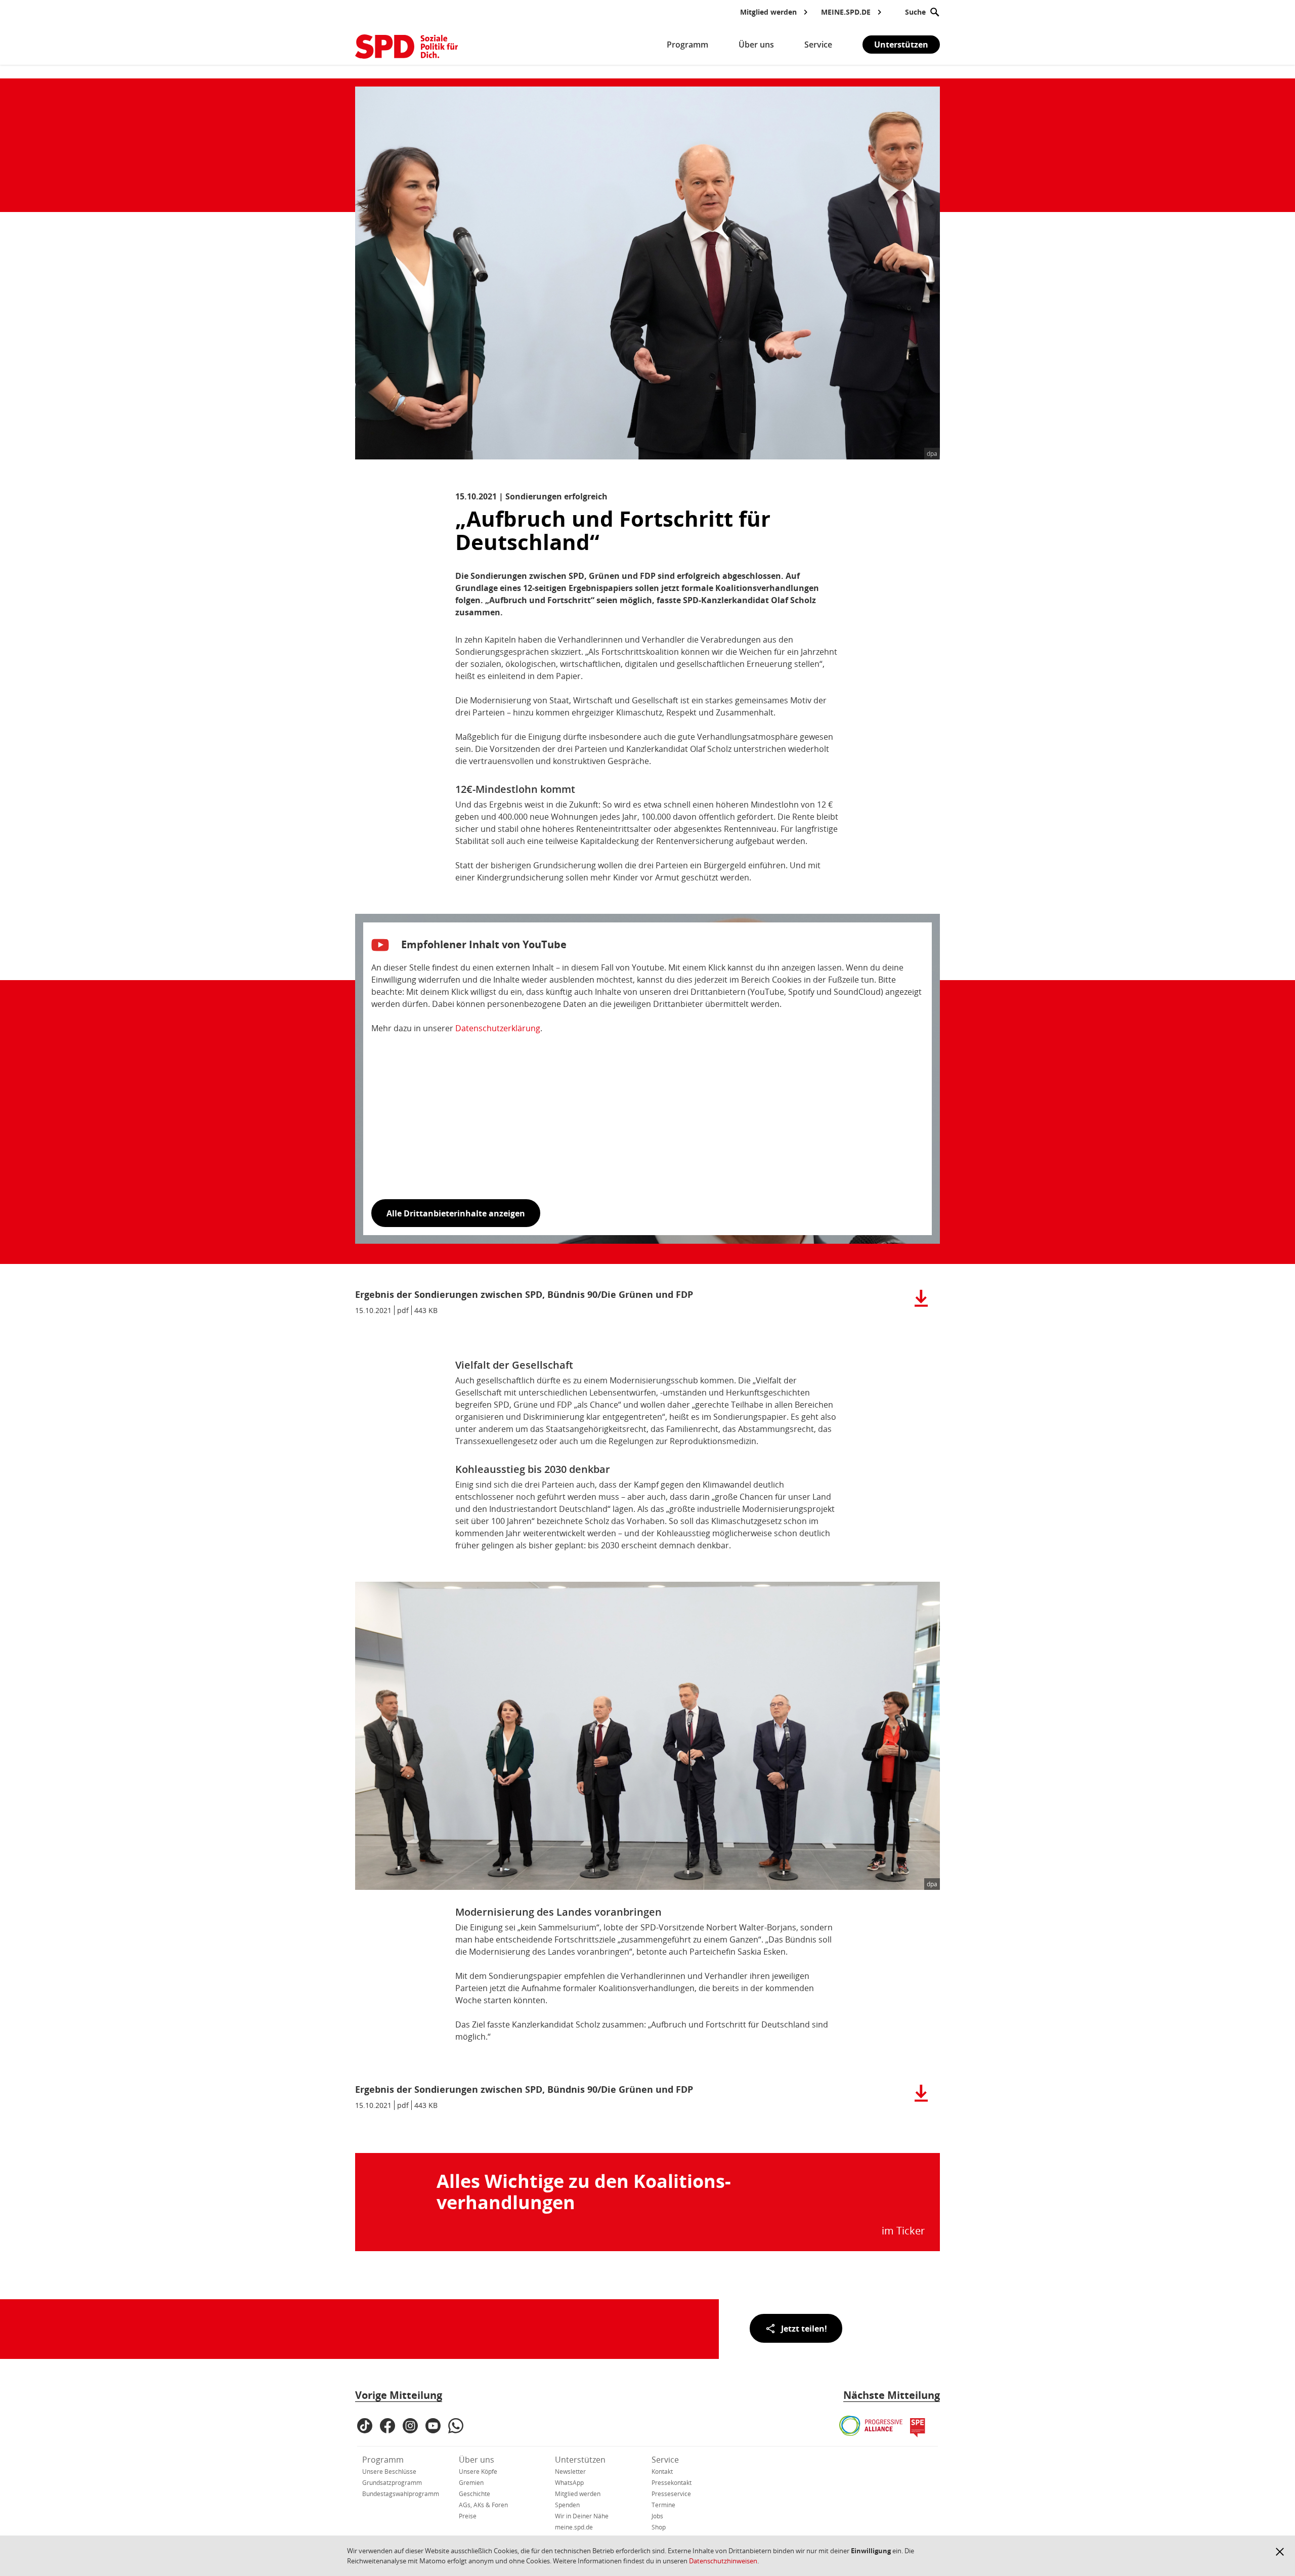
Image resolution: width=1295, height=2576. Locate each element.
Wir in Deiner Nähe (582, 2516)
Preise (468, 2516)
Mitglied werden (578, 2494)
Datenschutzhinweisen (723, 2561)
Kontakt (662, 2472)
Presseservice (671, 2494)
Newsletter (570, 2472)
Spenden (567, 2505)
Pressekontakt (672, 2483)
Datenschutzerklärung (498, 1028)
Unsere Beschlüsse (389, 2472)
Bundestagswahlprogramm (401, 2494)
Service (665, 2460)
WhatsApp (569, 2483)
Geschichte (474, 2494)
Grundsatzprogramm (392, 2483)
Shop (659, 2527)
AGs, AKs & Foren (483, 2505)
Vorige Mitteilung (399, 2395)
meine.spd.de (574, 2527)
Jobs (657, 2516)
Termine (663, 2505)
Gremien (471, 2483)
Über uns (477, 2460)
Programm (383, 2460)
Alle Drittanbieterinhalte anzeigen (456, 1213)
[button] (1280, 2552)
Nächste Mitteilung (892, 2395)
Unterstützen (901, 45)
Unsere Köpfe (478, 2472)
